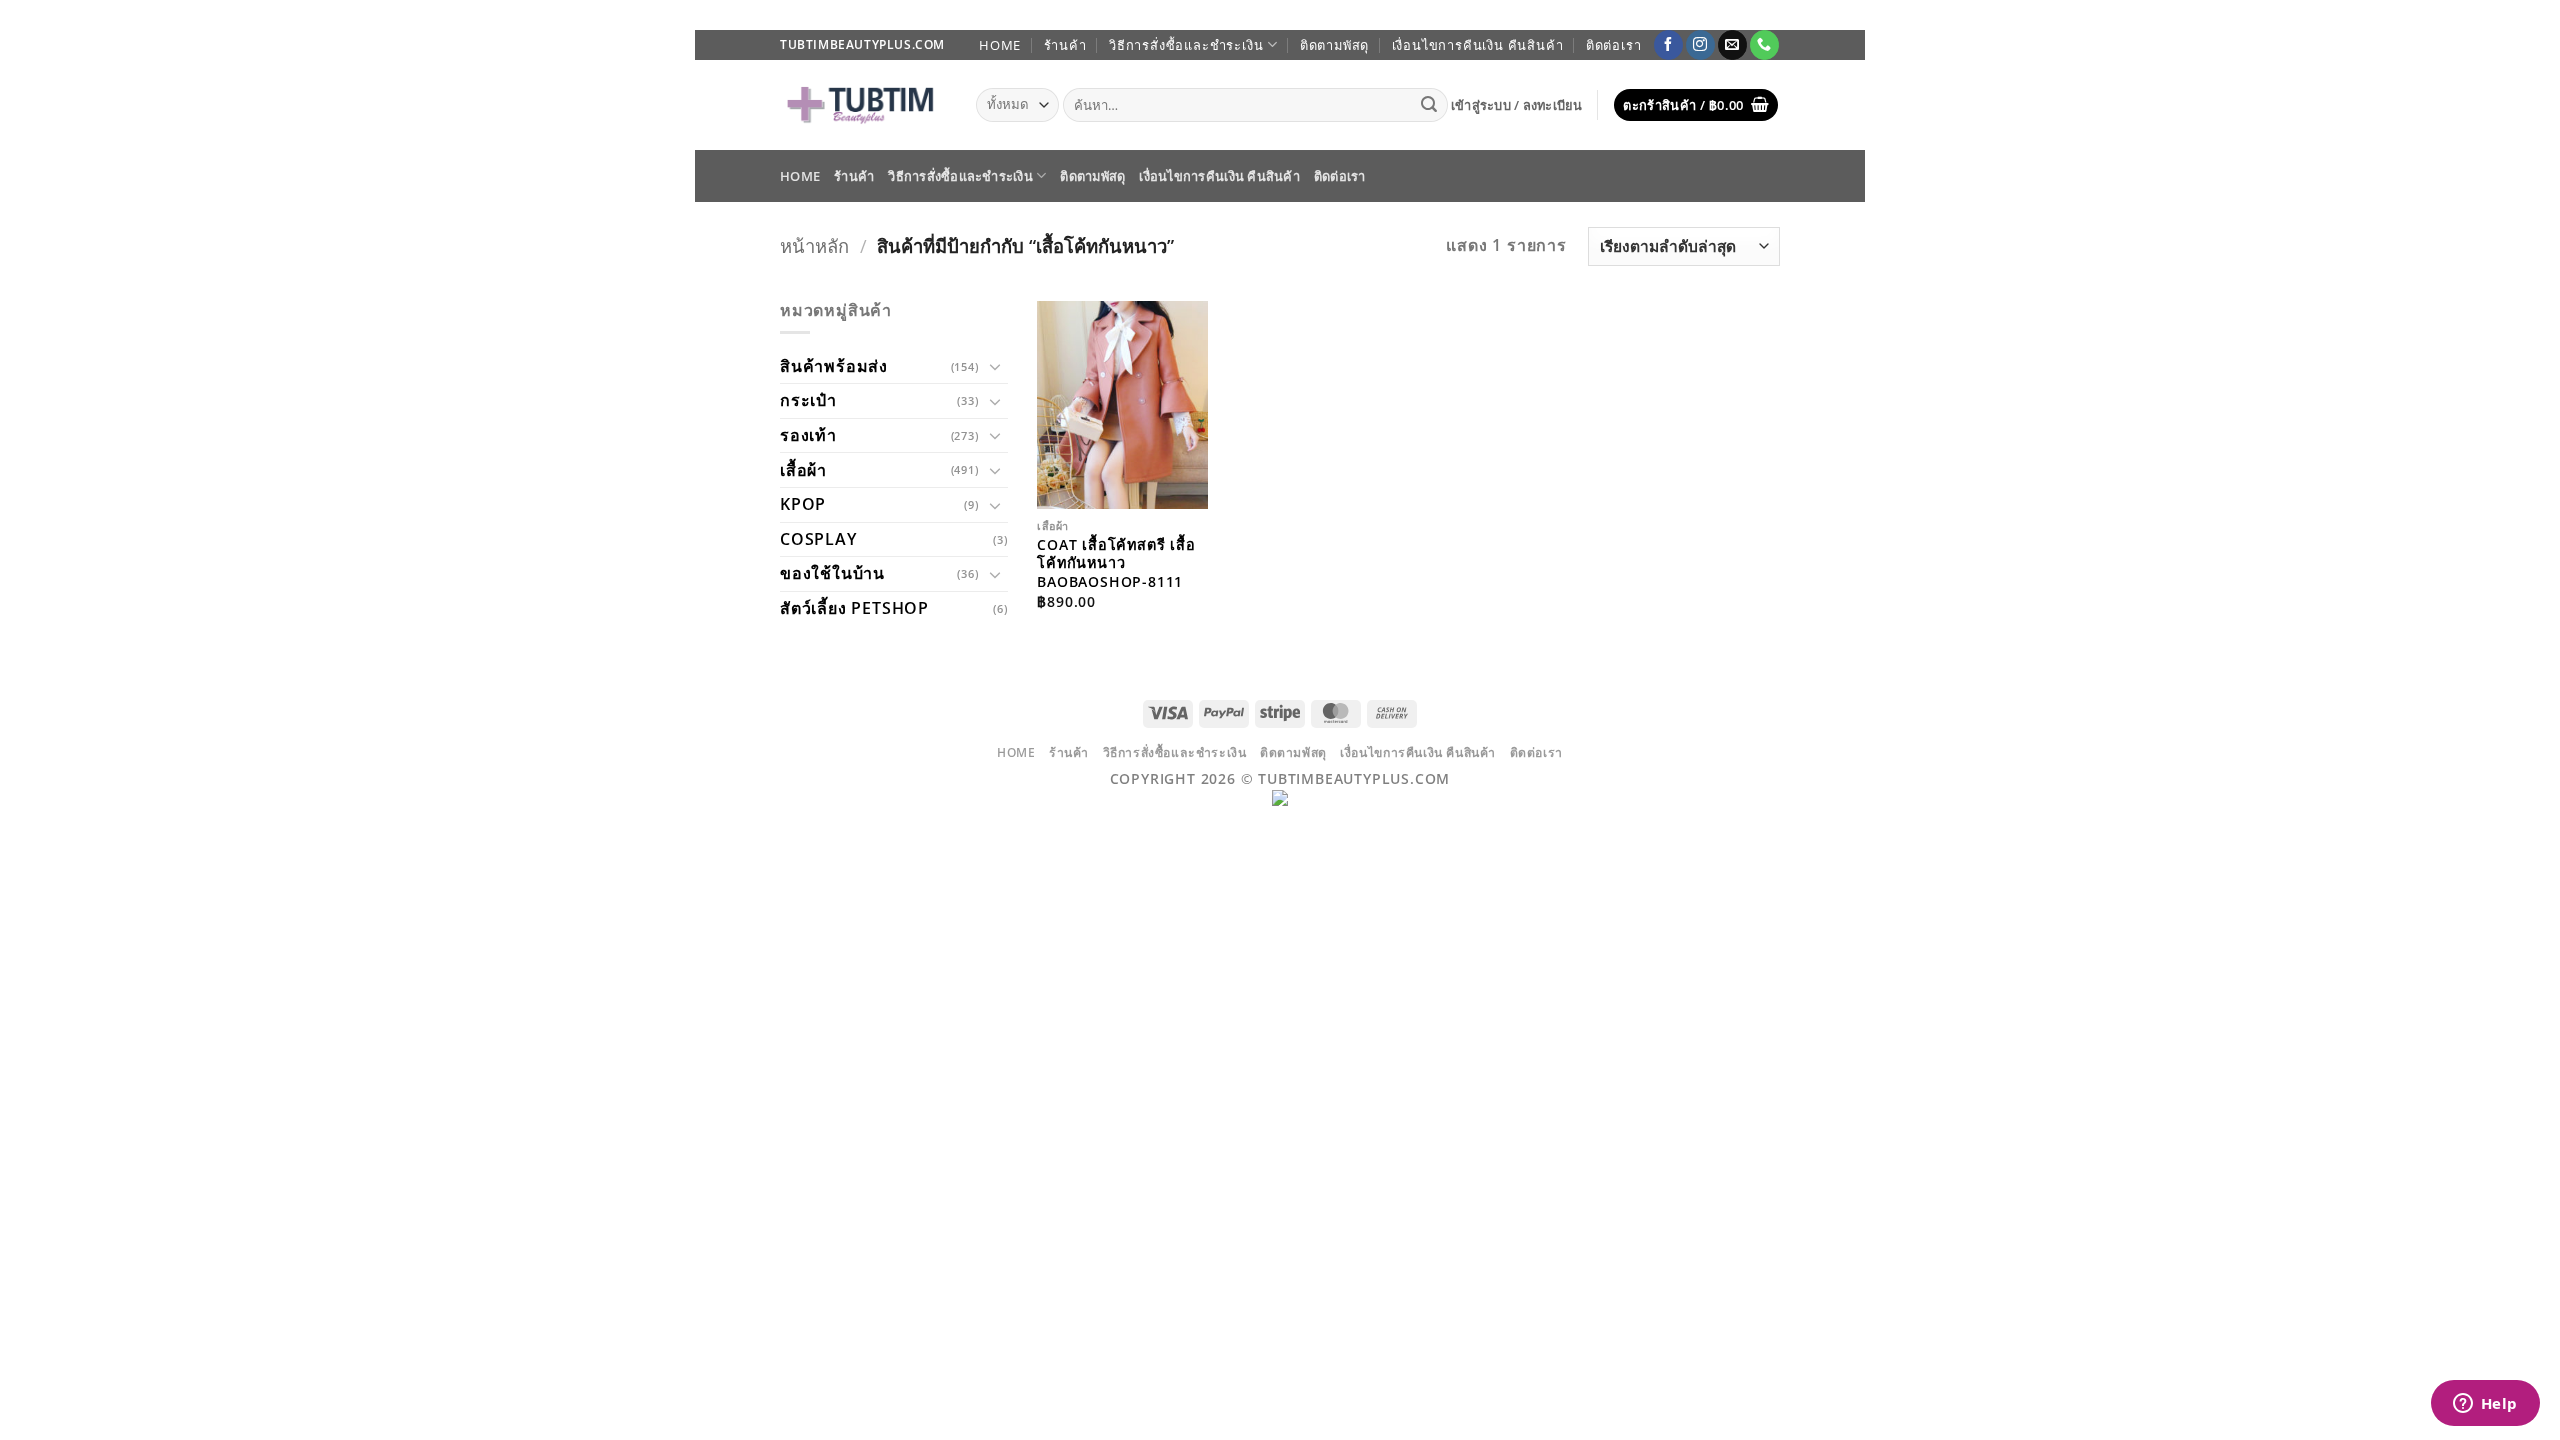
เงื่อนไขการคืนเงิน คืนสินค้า (1478, 45)
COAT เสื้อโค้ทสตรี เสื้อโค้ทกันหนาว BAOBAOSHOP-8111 (1116, 563)
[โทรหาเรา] (1764, 45)
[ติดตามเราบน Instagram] (1700, 45)
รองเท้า (808, 435)
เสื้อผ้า (803, 470)
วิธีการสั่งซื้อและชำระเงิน (1186, 45)
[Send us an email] (1732, 45)
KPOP (803, 504)
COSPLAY (818, 539)
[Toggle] (996, 366)
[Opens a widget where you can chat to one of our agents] (2485, 1405)
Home (1000, 45)
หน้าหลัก (814, 245)
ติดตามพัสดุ (1334, 45)
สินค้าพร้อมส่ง (834, 366)
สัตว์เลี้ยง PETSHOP (854, 608)
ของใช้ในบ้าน (832, 573)
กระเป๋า (808, 400)
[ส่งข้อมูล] (1430, 105)
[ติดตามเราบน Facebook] (1668, 45)
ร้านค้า (1065, 45)
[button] (1517, 105)
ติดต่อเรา (1614, 45)
